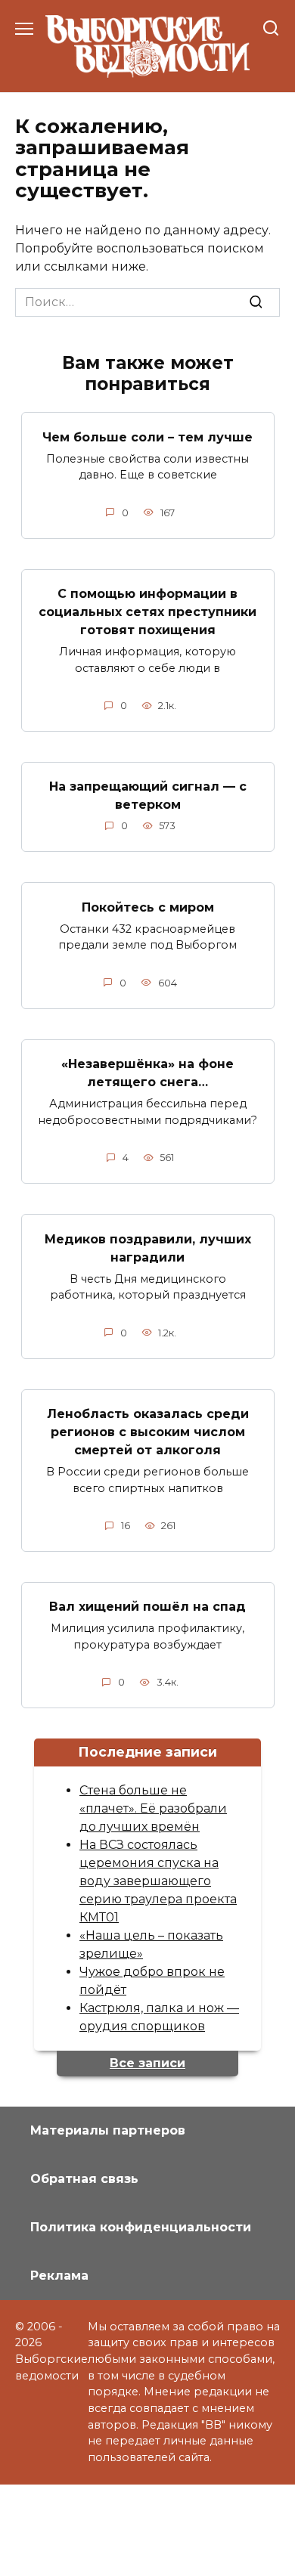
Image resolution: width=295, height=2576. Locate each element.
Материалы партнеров (108, 2130)
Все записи (147, 2063)
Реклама (59, 2276)
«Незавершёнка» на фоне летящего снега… (147, 1073)
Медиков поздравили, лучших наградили (148, 1248)
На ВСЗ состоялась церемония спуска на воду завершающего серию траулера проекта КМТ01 (158, 1881)
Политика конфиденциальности (141, 2227)
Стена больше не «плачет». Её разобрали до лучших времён (153, 1808)
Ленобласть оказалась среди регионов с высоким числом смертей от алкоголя (148, 1432)
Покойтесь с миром (148, 907)
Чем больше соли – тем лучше (147, 437)
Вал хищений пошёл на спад (147, 1607)
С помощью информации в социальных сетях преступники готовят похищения (147, 612)
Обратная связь (84, 2179)
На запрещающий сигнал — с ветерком (148, 796)
